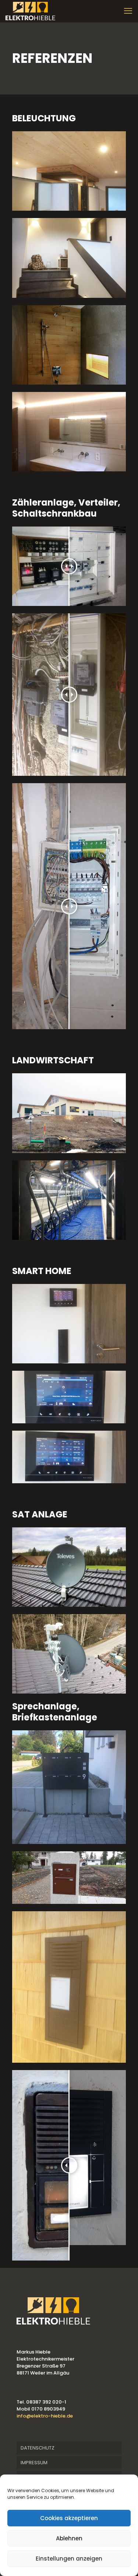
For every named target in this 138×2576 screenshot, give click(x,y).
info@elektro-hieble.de (45, 2416)
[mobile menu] (128, 11)
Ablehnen (69, 2538)
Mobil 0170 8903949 (41, 2409)
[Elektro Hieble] (30, 11)
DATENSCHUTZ (38, 2448)
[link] (69, 171)
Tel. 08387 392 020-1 (41, 2402)
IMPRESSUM (34, 2463)
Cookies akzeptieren (69, 2518)
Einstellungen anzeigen (69, 2559)
